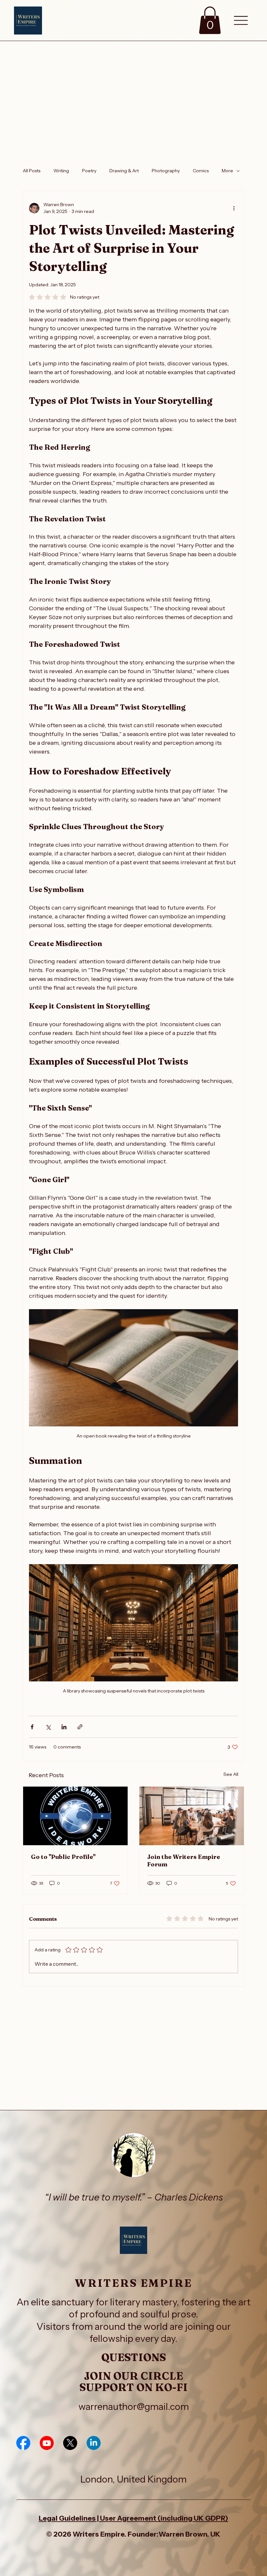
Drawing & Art (124, 171)
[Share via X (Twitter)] (48, 1727)
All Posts (32, 171)
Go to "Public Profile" (63, 1857)
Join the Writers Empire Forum (184, 1861)
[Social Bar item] (23, 2443)
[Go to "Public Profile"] (75, 1816)
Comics (201, 171)
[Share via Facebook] (32, 1727)
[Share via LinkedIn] (64, 1727)
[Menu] (241, 21)
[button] (210, 20)
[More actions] (234, 208)
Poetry (89, 171)
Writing (61, 171)
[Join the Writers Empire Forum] (192, 1816)
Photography (166, 171)
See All (231, 1774)
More (227, 171)
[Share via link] (80, 1727)
